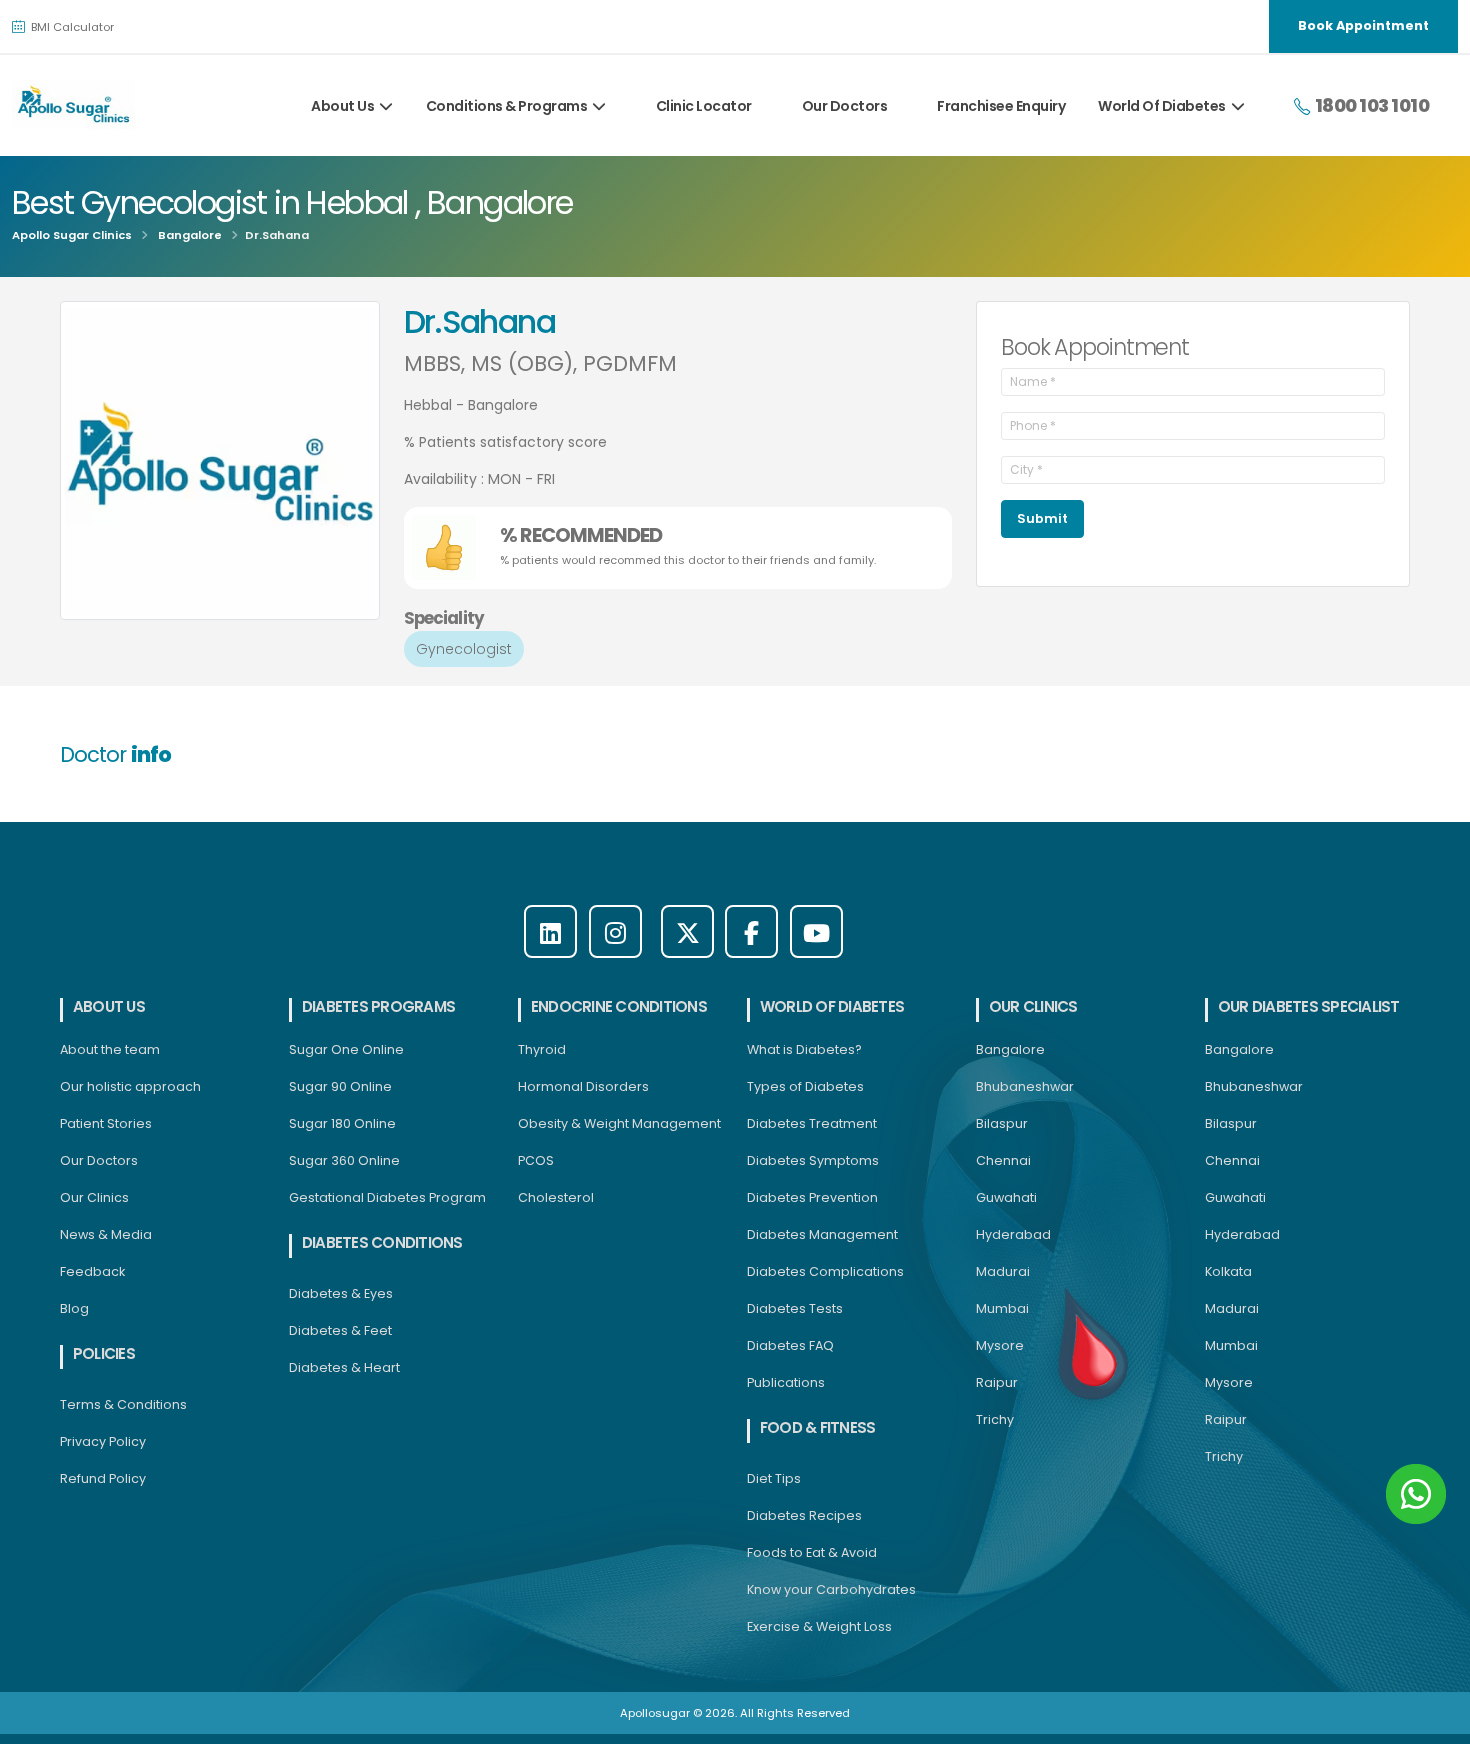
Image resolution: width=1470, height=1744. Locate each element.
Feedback (92, 1271)
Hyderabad (1013, 1234)
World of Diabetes (832, 1006)
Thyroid (542, 1049)
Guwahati (1006, 1197)
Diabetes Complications (825, 1271)
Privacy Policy (103, 1441)
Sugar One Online (346, 1049)
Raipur (997, 1382)
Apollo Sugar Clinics (72, 235)
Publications (786, 1382)
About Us (342, 106)
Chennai (1003, 1160)
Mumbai (1002, 1308)
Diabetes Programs (378, 1006)
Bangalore (190, 235)
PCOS (536, 1160)
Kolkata (1228, 1271)
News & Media (106, 1234)
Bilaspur (1002, 1123)
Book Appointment (1363, 25)
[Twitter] (687, 931)
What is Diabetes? (804, 1049)
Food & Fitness (817, 1427)
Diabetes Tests (795, 1308)
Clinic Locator (704, 106)
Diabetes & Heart (344, 1367)
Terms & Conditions (123, 1404)
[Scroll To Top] (1435, 1721)
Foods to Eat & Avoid (812, 1552)
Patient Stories (106, 1123)
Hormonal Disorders (583, 1086)
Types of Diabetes (805, 1086)
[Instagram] (615, 931)
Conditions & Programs (507, 106)
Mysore (1000, 1345)
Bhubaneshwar (1025, 1086)
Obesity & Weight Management (619, 1123)
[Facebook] (751, 931)
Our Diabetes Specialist (1309, 1006)
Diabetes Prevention (812, 1197)
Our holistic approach (130, 1086)
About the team (110, 1049)
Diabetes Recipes (804, 1515)
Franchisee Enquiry (1001, 106)
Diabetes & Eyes (341, 1293)
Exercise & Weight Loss (819, 1626)
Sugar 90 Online (340, 1086)
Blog (74, 1308)
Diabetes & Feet (340, 1330)
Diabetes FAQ (790, 1345)
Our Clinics (94, 1197)
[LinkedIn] (550, 931)
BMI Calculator (71, 27)
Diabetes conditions (382, 1242)
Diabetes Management (822, 1234)
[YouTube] (816, 931)
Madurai (1003, 1271)
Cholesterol (556, 1197)
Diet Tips (774, 1478)
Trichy (995, 1419)
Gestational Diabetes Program (387, 1197)
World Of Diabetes (1162, 106)
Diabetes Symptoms (813, 1160)
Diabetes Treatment (812, 1123)
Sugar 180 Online (342, 1123)
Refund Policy (103, 1478)
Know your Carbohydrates (831, 1589)
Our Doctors (845, 106)
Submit (1042, 518)
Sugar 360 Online (344, 1160)
